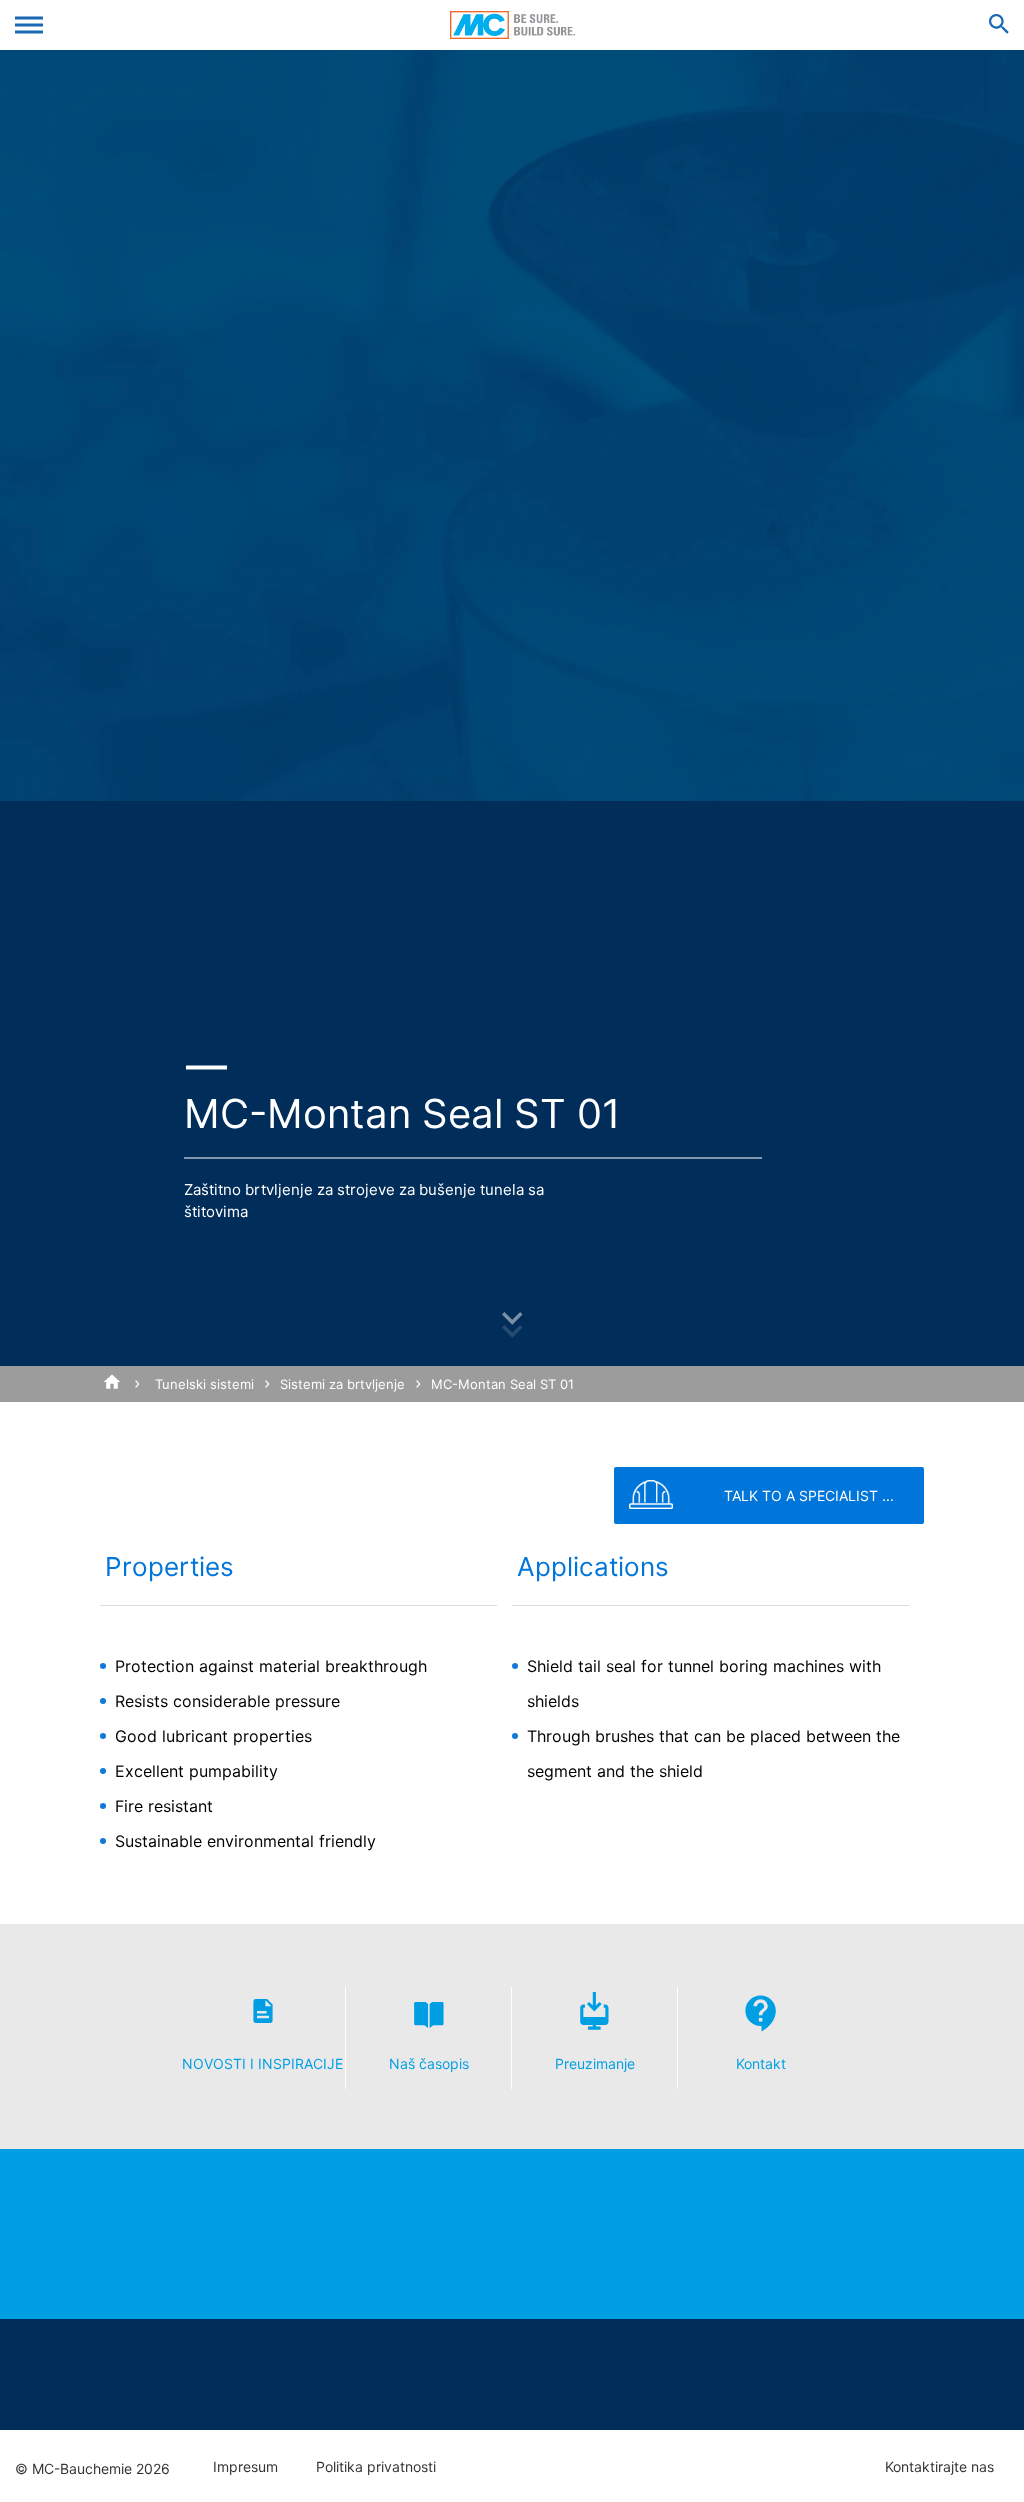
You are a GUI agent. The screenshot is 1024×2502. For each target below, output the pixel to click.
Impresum (245, 2467)
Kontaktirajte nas (939, 2467)
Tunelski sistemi (204, 1384)
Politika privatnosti (376, 2467)
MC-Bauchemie (512, 25)
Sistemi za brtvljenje (342, 1384)
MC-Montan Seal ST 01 (502, 1384)
